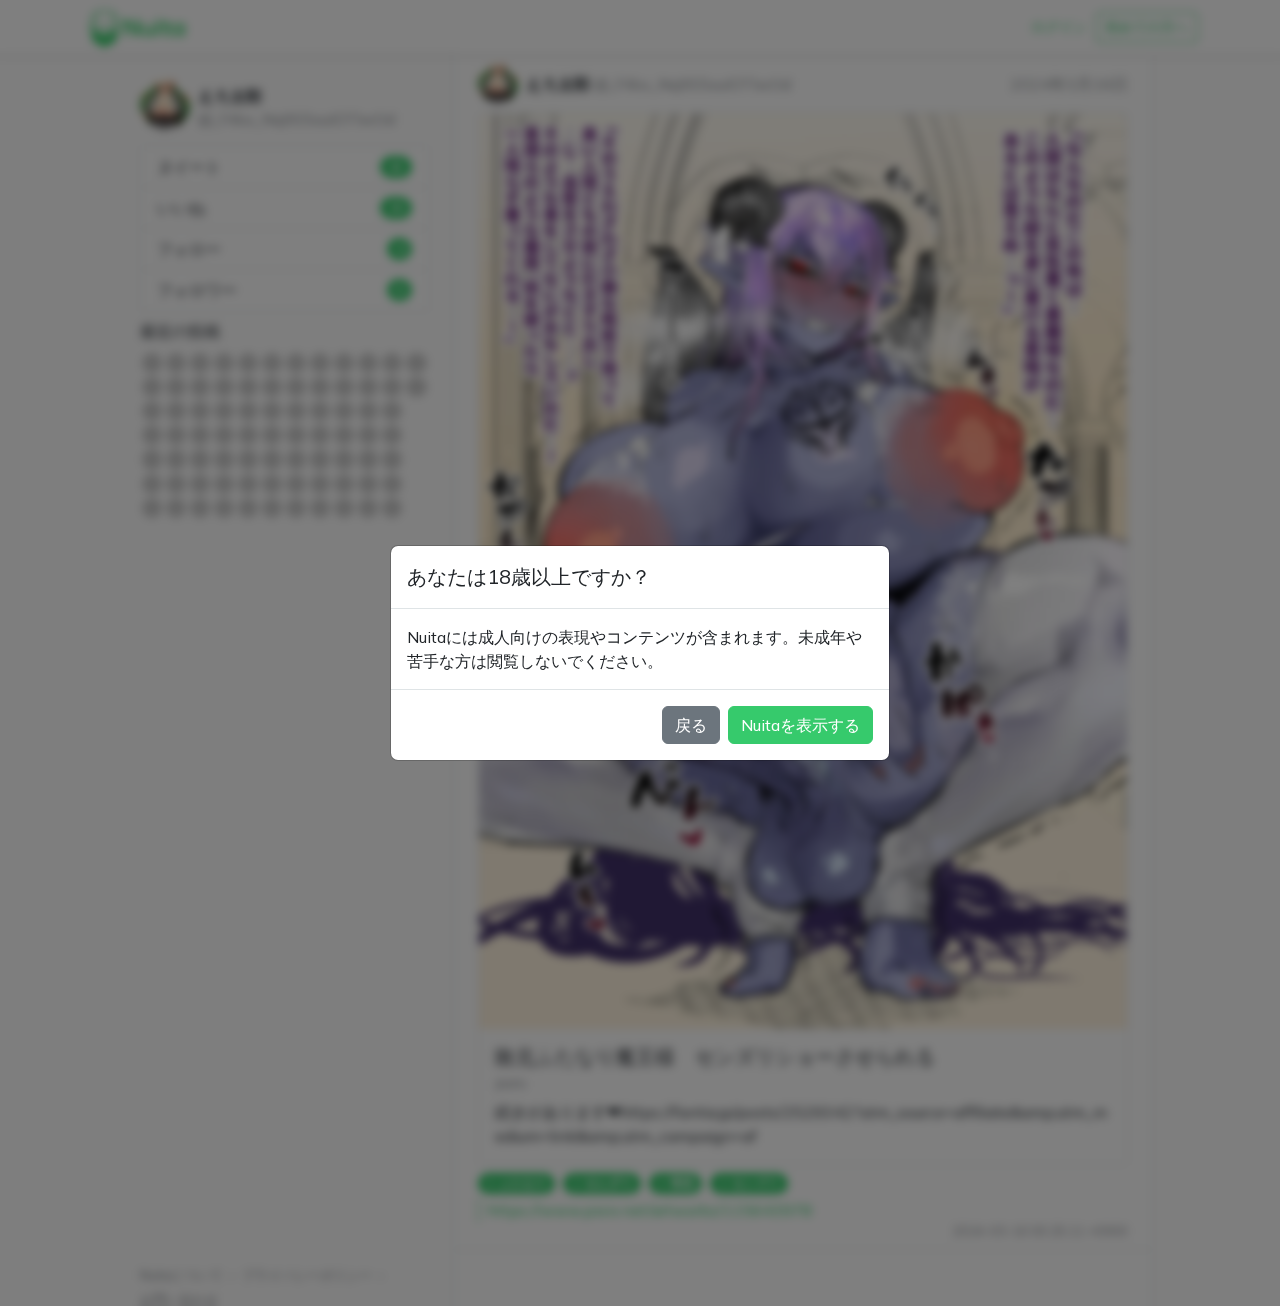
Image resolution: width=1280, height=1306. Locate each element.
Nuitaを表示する (800, 725)
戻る (691, 725)
